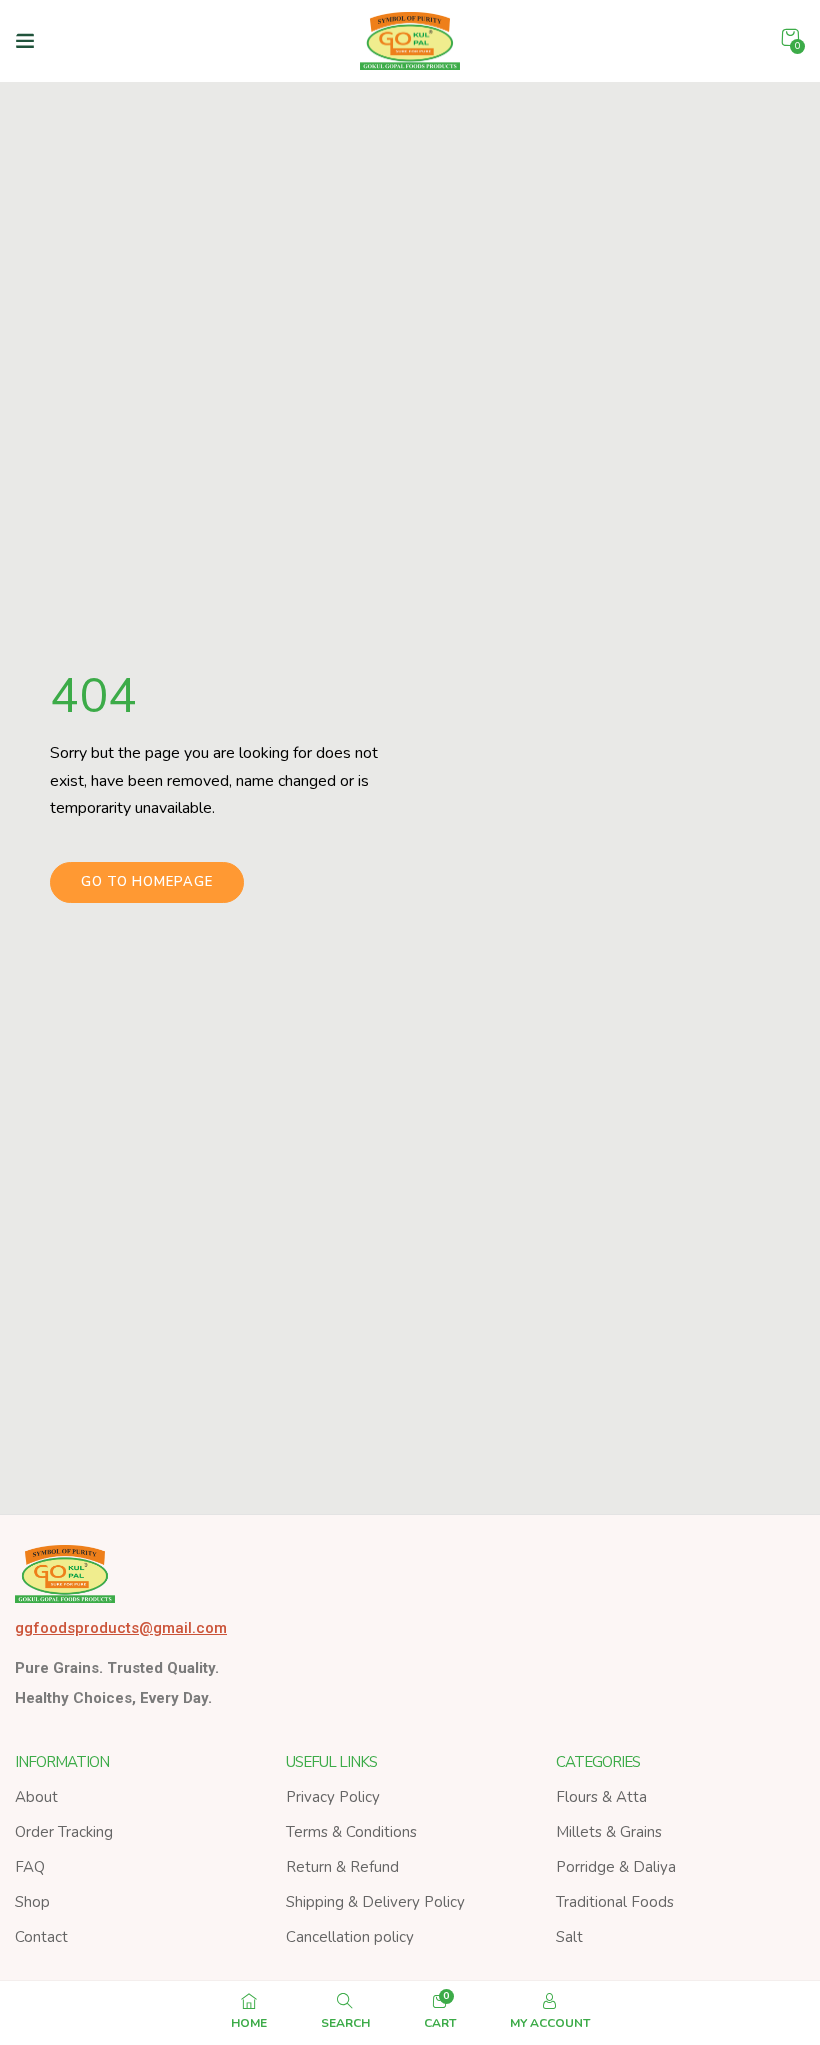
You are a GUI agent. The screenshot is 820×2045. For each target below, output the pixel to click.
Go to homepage (147, 882)
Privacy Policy (333, 1797)
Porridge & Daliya (616, 1867)
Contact (41, 1937)
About (36, 1797)
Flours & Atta (601, 1797)
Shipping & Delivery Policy (375, 1902)
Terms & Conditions (351, 1832)
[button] (790, 38)
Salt (569, 1937)
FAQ (30, 1867)
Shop (32, 1902)
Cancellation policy (350, 1937)
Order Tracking (64, 1832)
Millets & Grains (609, 1832)
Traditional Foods (615, 1902)
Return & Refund (342, 1867)
